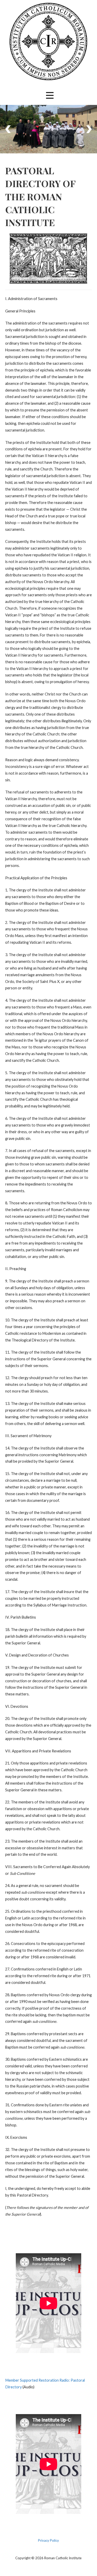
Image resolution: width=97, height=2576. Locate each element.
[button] (50, 95)
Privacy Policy (48, 2540)
